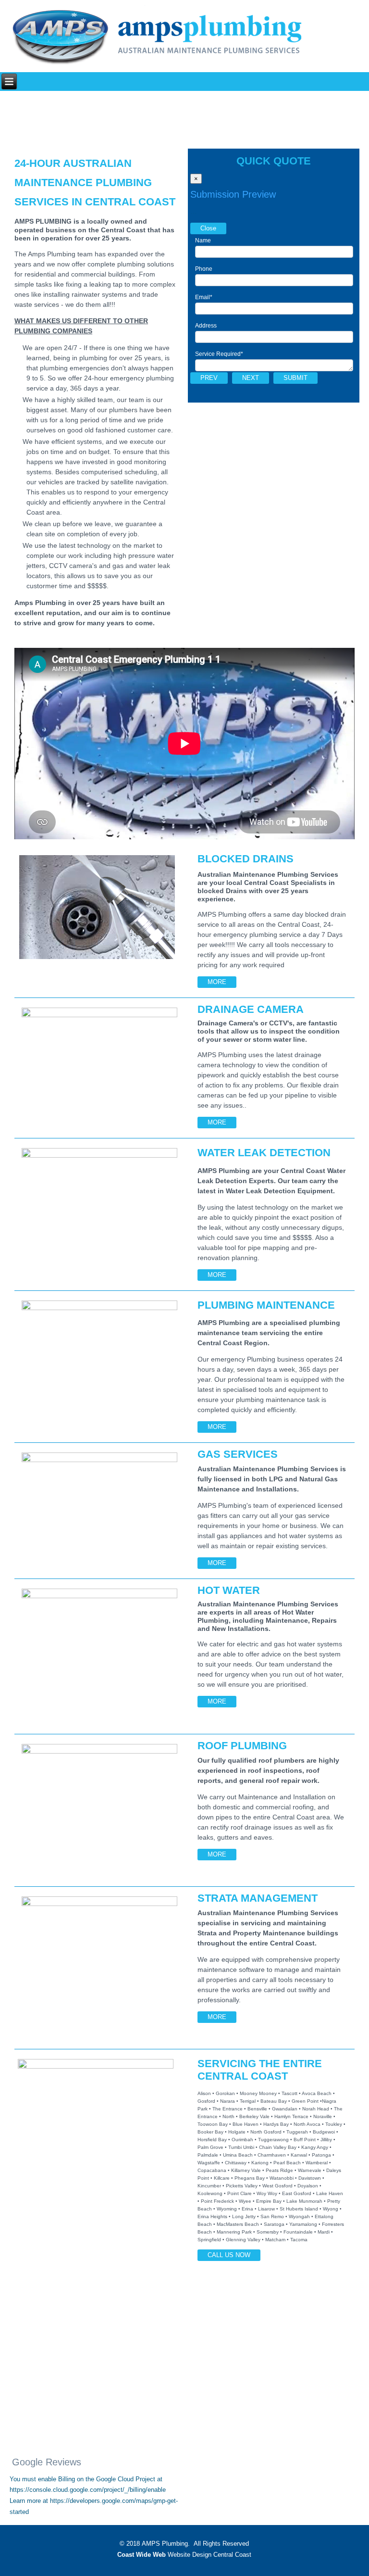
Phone (204, 269)
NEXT (251, 378)
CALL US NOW (229, 2255)
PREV (209, 378)
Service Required (219, 354)
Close (208, 228)
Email (204, 297)
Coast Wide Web (141, 2555)
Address (206, 326)
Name (203, 240)
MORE (217, 982)
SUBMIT (295, 378)
